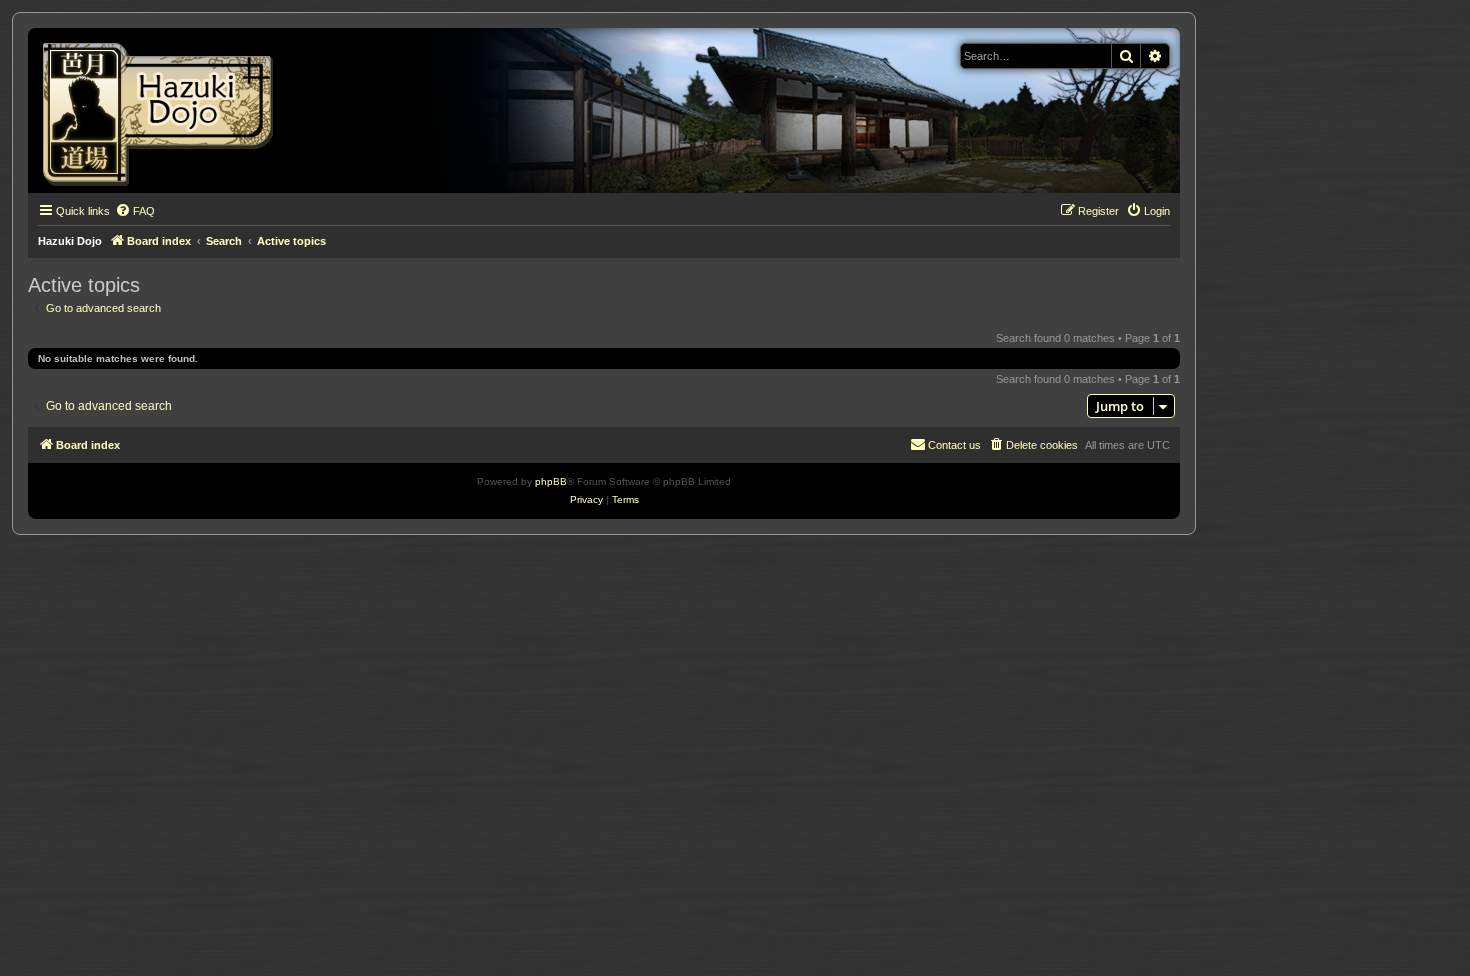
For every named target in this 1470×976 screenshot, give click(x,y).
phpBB (551, 481)
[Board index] (164, 110)
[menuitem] (135, 211)
